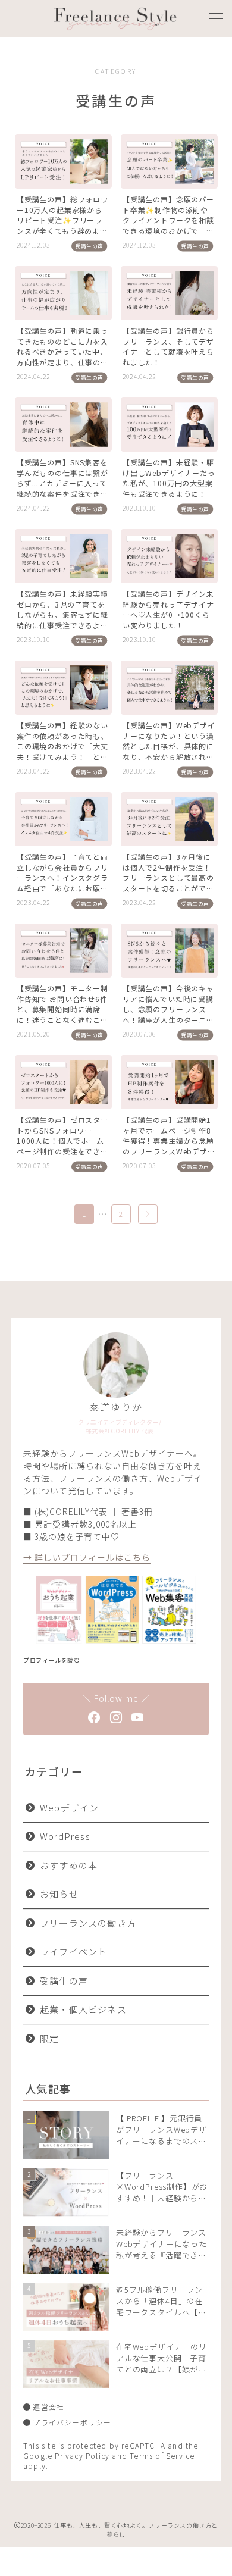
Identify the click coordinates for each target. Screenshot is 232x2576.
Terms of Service (162, 2456)
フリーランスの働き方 (88, 1923)
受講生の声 (64, 1981)
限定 (49, 2038)
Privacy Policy (82, 2456)
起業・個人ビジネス (83, 2009)
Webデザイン (69, 1807)
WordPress (65, 1836)
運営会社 (48, 2407)
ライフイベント (73, 1951)
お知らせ (59, 1894)
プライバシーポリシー (72, 2422)
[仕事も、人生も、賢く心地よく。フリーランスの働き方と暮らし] (115, 19)
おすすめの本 (69, 1865)
